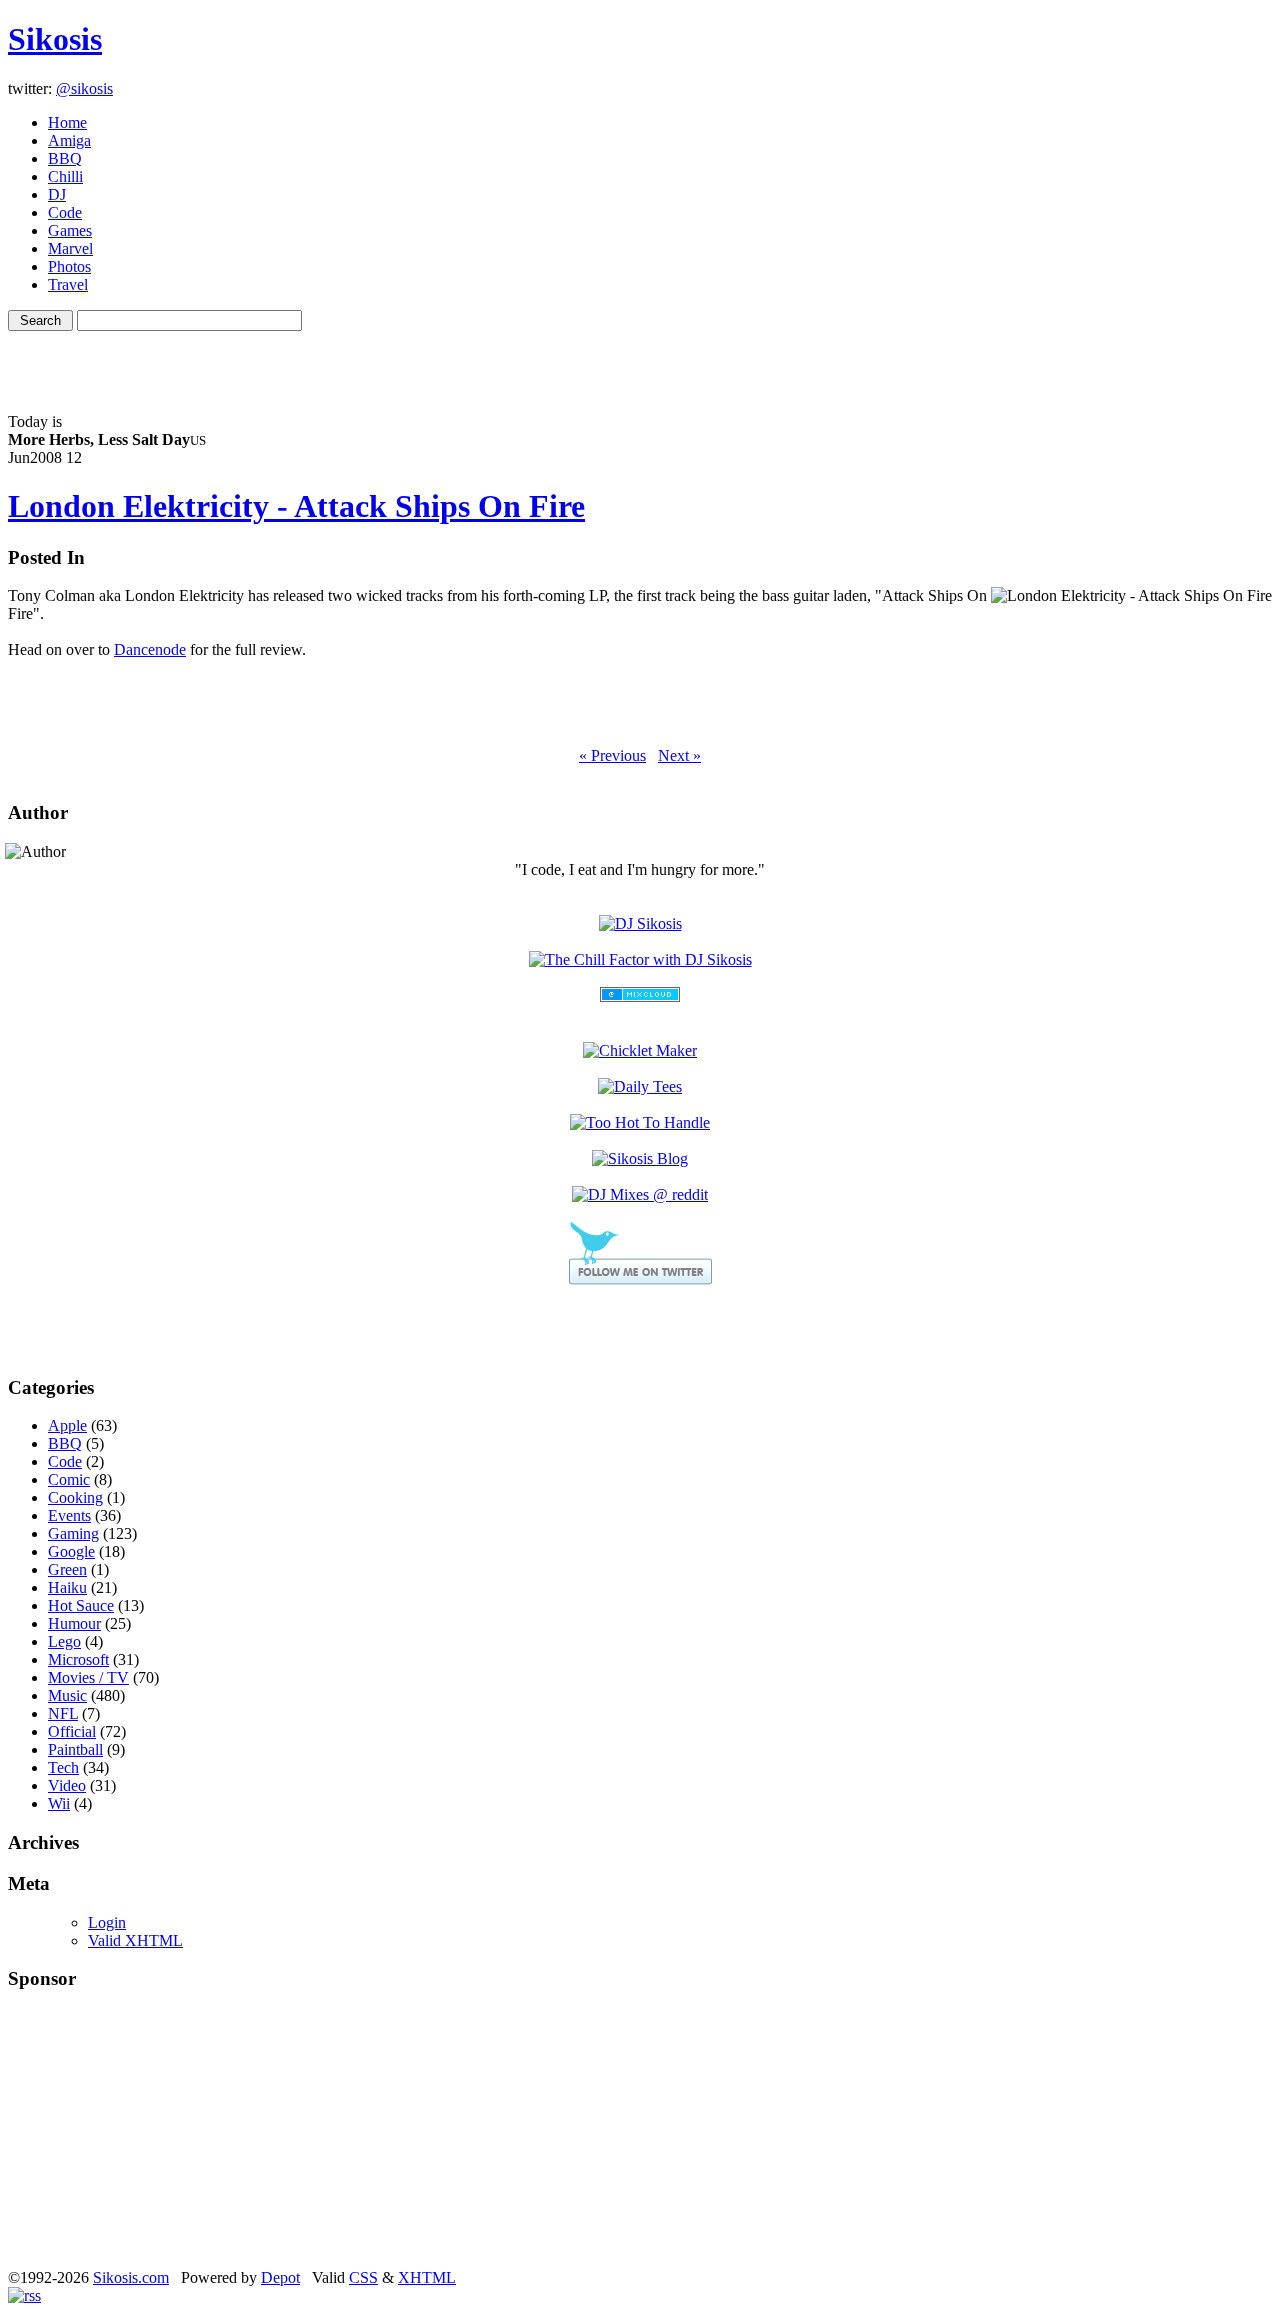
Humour (74, 1623)
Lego (64, 1641)
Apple (67, 1425)
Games (70, 230)
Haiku (67, 1587)
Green (67, 1569)
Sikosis (55, 39)
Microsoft (78, 1659)
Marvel (70, 248)
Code (65, 212)
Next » (679, 755)
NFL (63, 1713)
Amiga (69, 140)
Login (107, 1922)
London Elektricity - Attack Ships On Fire (296, 506)
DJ (57, 194)
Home (67, 122)
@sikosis (84, 88)
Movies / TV (88, 1677)
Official (72, 1731)
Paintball (75, 1749)
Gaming (73, 1533)
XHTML (427, 2277)
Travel (68, 284)
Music (67, 1695)
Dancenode (150, 649)
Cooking (75, 1497)
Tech (63, 1767)
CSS (363, 2277)
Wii (59, 1803)
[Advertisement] (640, 361)
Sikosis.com (131, 2277)
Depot (280, 2277)
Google (71, 1551)
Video (67, 1785)
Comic (69, 1479)
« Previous (612, 755)
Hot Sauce (81, 1605)
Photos (69, 266)
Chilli (65, 176)
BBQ (65, 158)
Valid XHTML (135, 1940)
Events (69, 1515)
